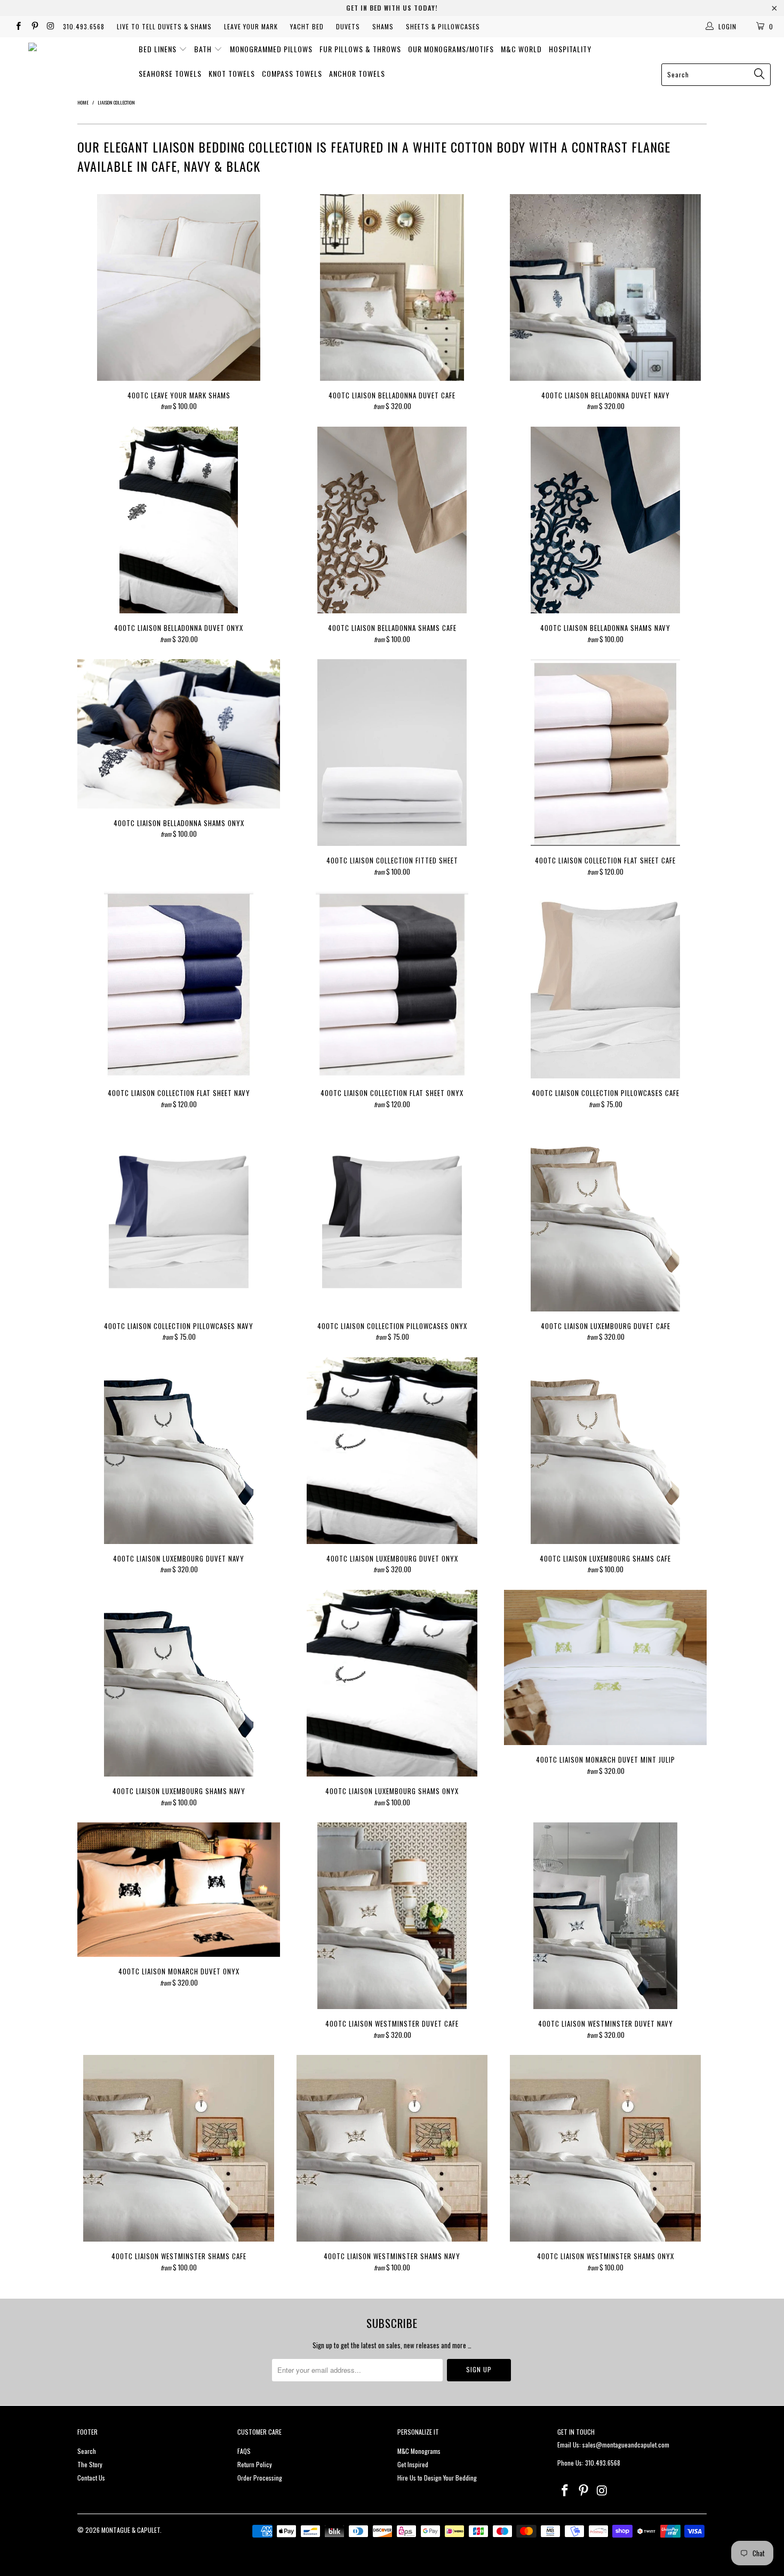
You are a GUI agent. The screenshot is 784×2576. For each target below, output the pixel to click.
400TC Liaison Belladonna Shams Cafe (392, 520)
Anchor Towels (357, 73)
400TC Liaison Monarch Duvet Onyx (179, 1890)
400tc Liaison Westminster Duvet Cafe (392, 1916)
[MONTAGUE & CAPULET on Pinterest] (34, 26)
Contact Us (91, 2478)
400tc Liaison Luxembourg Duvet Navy (179, 1451)
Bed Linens (159, 49)
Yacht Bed (307, 26)
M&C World (521, 49)
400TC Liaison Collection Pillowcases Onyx (392, 1218)
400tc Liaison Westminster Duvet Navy (605, 1916)
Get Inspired (413, 2464)
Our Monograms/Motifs (451, 49)
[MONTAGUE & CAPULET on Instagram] (50, 26)
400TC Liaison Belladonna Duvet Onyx (179, 520)
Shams (383, 26)
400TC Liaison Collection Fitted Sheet (392, 753)
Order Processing (260, 2478)
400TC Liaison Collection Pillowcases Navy (179, 1218)
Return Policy (255, 2464)
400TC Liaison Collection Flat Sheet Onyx (392, 985)
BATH (204, 49)
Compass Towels (292, 73)
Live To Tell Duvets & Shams (164, 26)
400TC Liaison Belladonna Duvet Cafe (392, 287)
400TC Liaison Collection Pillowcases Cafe (605, 985)
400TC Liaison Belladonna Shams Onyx (179, 734)
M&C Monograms (419, 2451)
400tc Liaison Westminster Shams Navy (392, 2148)
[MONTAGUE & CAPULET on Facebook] (18, 26)
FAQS (244, 2451)
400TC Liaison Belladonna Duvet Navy (605, 287)
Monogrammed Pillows (271, 49)
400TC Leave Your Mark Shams (179, 287)
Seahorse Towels (170, 73)
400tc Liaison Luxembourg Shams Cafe (605, 1451)
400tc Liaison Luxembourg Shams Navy (179, 1683)
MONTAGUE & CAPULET (131, 2530)
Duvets (348, 26)
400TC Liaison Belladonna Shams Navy (605, 520)
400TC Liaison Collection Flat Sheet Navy (179, 985)
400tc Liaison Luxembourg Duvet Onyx (392, 1451)
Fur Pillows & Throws (360, 49)
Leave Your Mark (251, 26)
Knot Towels (232, 73)
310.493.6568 (84, 26)
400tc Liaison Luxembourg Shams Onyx (392, 1683)
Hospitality (570, 49)
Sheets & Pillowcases (443, 26)
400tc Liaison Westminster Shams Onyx (605, 2148)
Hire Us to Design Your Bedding (437, 2478)
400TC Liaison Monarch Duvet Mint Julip (605, 1667)
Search (87, 2451)
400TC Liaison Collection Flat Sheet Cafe (605, 753)
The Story (90, 2464)
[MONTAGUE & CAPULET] (63, 55)
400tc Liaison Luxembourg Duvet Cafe (605, 1218)
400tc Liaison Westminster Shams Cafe (179, 2148)
